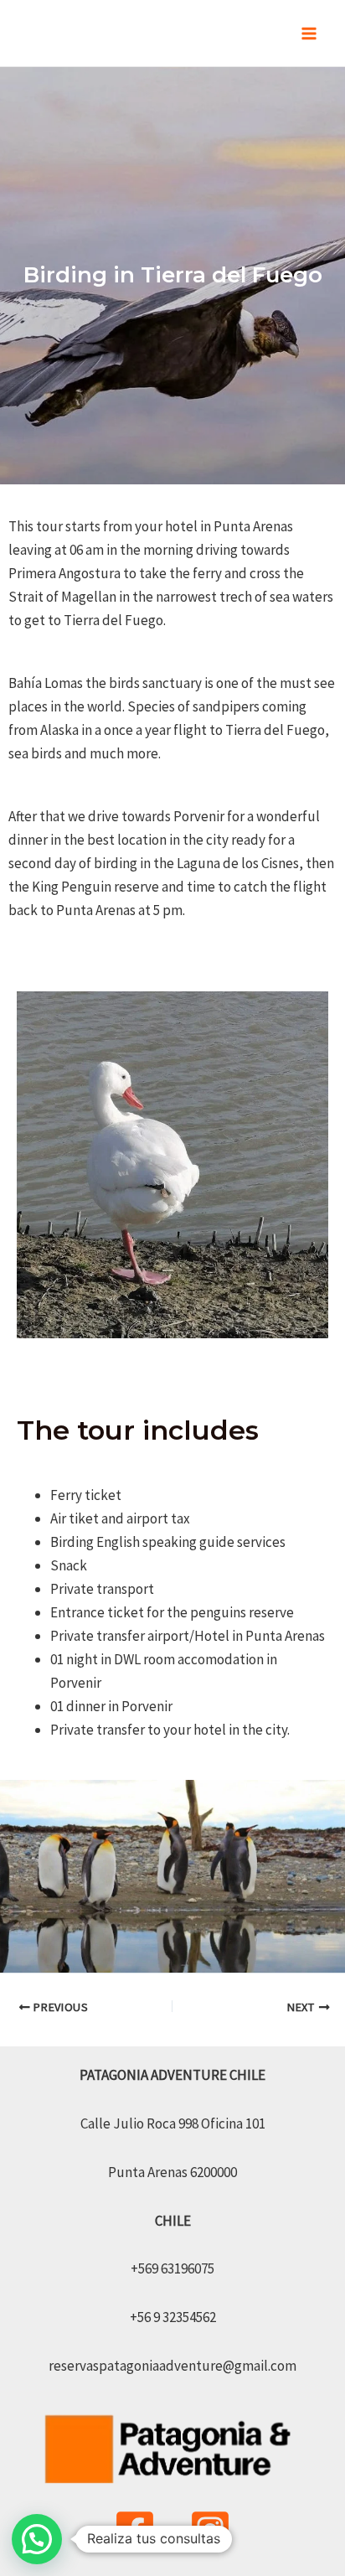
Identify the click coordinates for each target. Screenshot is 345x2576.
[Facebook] (135, 2530)
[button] (37, 2539)
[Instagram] (210, 2530)
